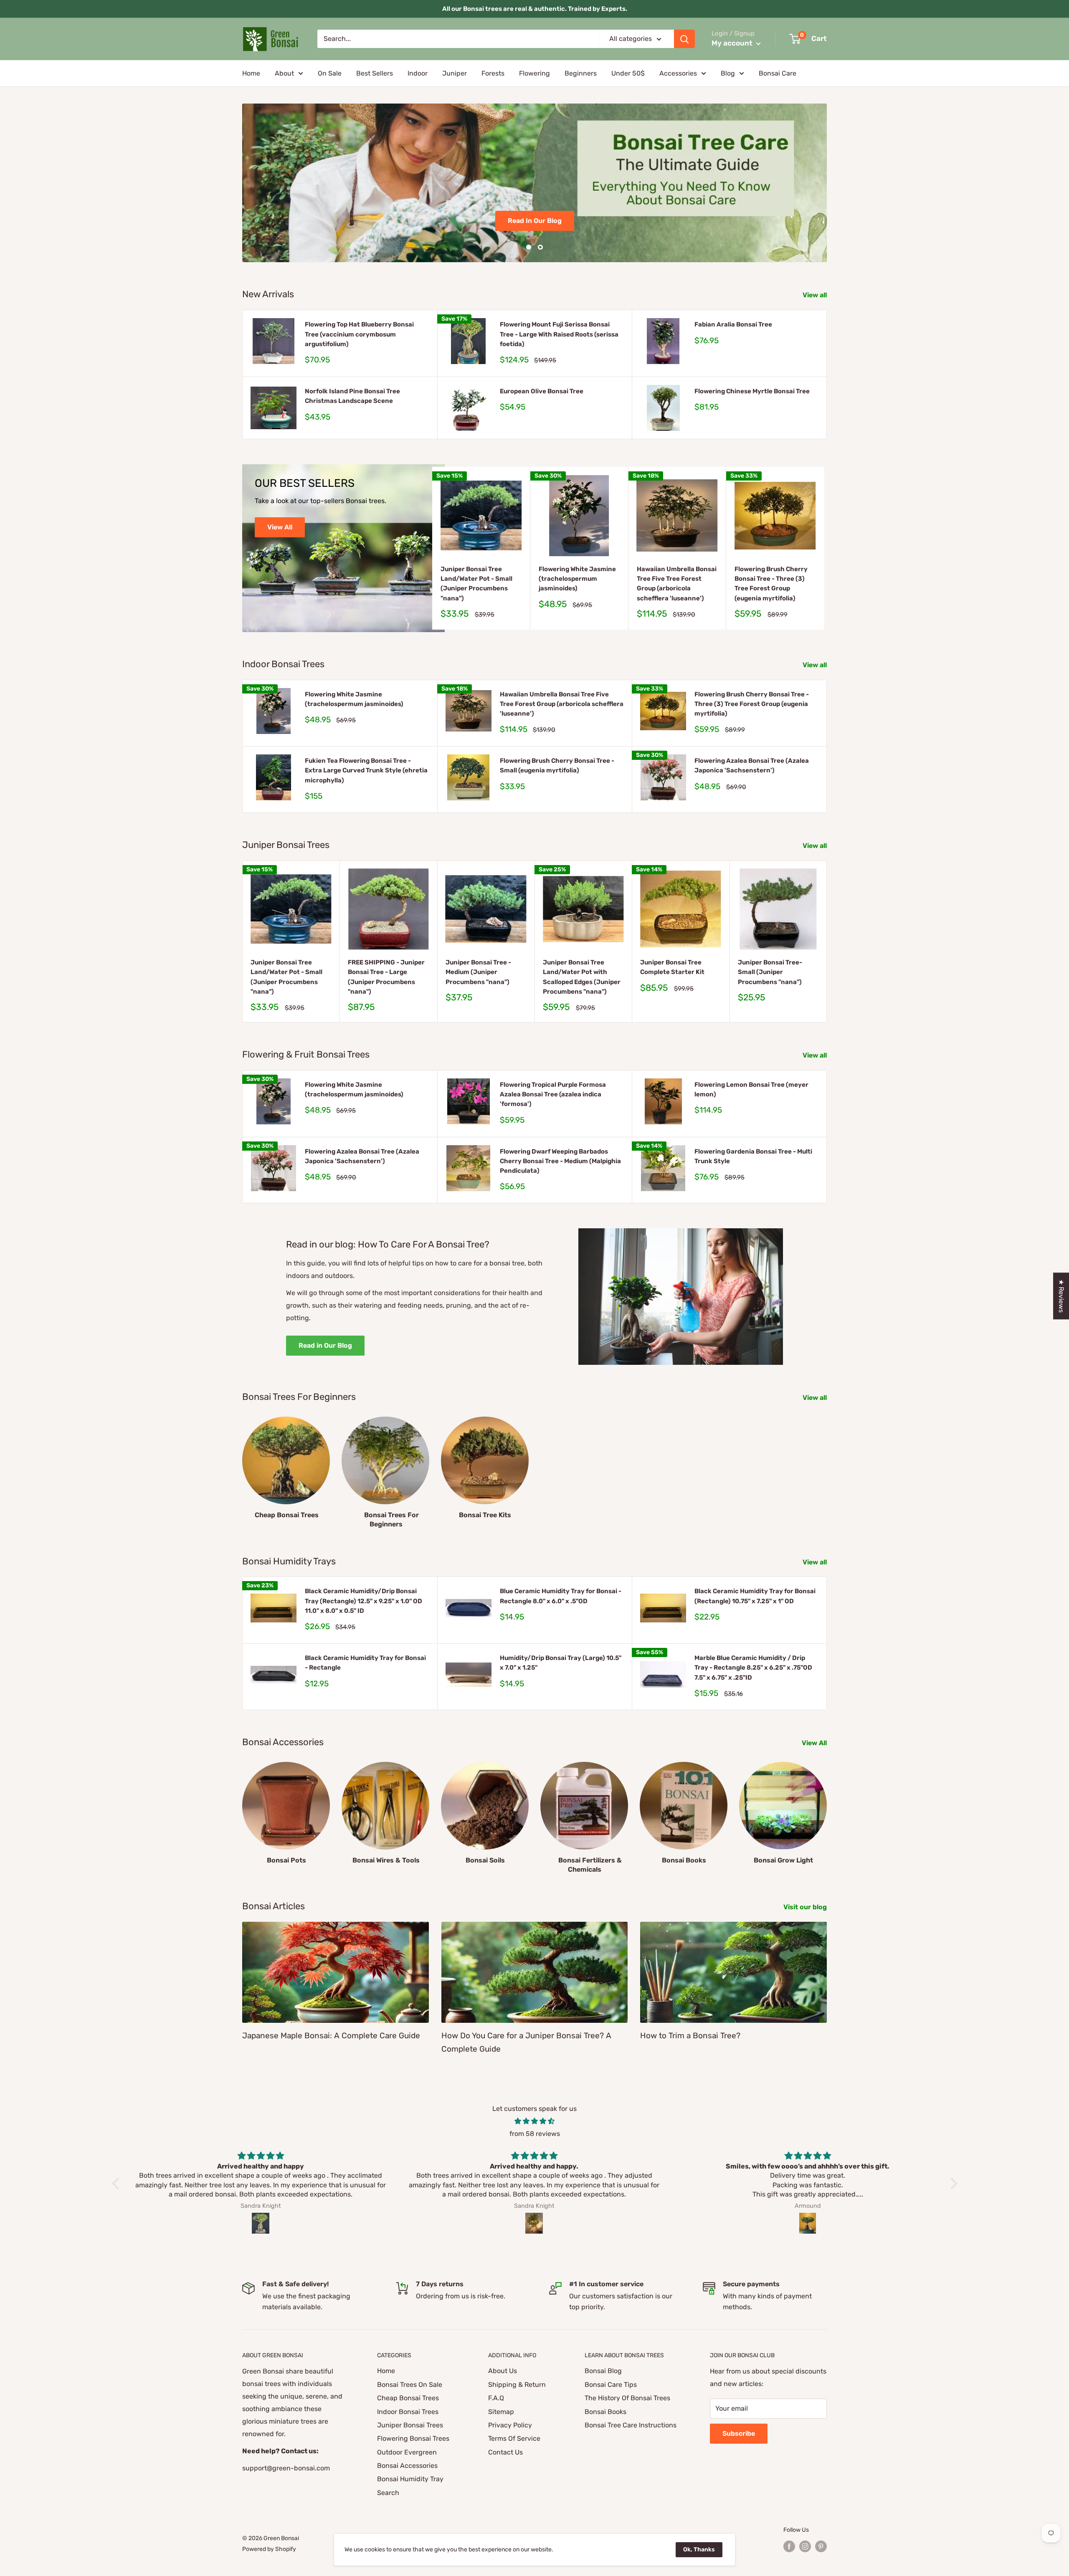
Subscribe (739, 2433)
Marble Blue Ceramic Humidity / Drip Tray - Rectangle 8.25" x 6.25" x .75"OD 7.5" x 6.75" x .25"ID (753, 1668)
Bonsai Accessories (407, 2466)
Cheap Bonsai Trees (408, 2398)
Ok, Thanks (699, 2549)
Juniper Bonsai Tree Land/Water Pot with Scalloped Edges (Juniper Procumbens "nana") (582, 977)
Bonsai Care (778, 73)
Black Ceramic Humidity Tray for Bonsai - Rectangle (365, 1663)
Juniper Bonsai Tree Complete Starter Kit (672, 967)
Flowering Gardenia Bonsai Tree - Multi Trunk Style (753, 1156)
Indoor (418, 73)
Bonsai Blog (603, 2371)
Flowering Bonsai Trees (413, 2438)
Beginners (581, 73)
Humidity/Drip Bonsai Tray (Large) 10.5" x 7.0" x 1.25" (561, 1663)
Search (388, 2493)
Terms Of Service (514, 2438)
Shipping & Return (517, 2385)
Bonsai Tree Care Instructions (631, 2425)
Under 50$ (628, 73)
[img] (535, 2121)
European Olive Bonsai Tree (542, 391)
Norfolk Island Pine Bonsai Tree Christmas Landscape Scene (352, 396)
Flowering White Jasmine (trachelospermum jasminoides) (577, 579)
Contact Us (505, 2452)
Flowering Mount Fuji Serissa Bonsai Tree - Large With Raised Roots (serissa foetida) (559, 334)
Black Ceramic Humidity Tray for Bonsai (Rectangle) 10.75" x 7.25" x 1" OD (755, 1596)
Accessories (678, 73)
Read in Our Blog (325, 1345)
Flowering (534, 73)
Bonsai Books (605, 2412)
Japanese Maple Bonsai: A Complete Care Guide (331, 2036)
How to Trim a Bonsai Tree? (690, 2036)
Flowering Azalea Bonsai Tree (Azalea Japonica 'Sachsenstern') (752, 765)
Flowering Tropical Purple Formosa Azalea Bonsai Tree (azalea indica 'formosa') (553, 1094)
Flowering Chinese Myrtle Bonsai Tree (752, 391)
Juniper (455, 73)
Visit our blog (806, 1907)
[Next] (825, 548)
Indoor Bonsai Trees (408, 2412)
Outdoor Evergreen (407, 2452)
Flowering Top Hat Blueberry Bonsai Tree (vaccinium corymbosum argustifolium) (359, 334)
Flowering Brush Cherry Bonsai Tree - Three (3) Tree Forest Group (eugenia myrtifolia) (771, 584)
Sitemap (501, 2412)
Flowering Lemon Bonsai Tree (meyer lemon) (751, 1089)
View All (280, 527)
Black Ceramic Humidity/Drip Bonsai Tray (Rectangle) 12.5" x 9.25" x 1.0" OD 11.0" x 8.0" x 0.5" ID (364, 1601)
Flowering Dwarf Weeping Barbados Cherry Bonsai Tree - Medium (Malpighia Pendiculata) (560, 1161)
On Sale (330, 73)
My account (733, 43)
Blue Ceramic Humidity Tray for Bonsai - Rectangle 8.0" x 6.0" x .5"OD (561, 1596)
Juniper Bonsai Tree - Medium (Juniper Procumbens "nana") (478, 972)
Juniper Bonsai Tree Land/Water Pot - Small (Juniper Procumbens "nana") (476, 584)
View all (816, 295)
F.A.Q (496, 2398)
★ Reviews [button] (1061, 1296)
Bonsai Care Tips (611, 2385)
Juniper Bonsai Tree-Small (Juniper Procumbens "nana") (770, 972)
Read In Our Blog (535, 221)
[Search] (684, 39)
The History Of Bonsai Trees (627, 2398)
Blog (728, 73)
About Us (503, 2371)
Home (251, 73)
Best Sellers (375, 73)
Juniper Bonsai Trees (410, 2425)
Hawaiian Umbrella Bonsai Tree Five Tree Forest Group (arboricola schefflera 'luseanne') (677, 584)
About (284, 73)
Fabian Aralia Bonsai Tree (733, 324)
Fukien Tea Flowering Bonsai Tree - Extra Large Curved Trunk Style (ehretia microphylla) (366, 771)
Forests (493, 73)
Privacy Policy (510, 2425)
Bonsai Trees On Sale (410, 2385)
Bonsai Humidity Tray (410, 2479)
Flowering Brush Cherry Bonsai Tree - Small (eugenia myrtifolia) (557, 765)
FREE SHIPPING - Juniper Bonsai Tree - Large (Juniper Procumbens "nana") (386, 977)
